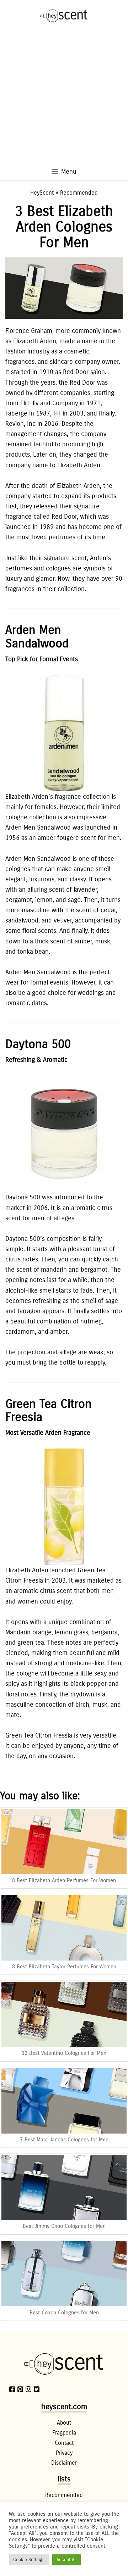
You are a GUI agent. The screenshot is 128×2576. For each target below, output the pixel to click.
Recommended (79, 193)
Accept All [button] (66, 2560)
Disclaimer (64, 2463)
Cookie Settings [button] (29, 2560)
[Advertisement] (64, 99)
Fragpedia (64, 2433)
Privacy (64, 2453)
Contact (64, 2443)
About (64, 2423)
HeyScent (42, 193)
